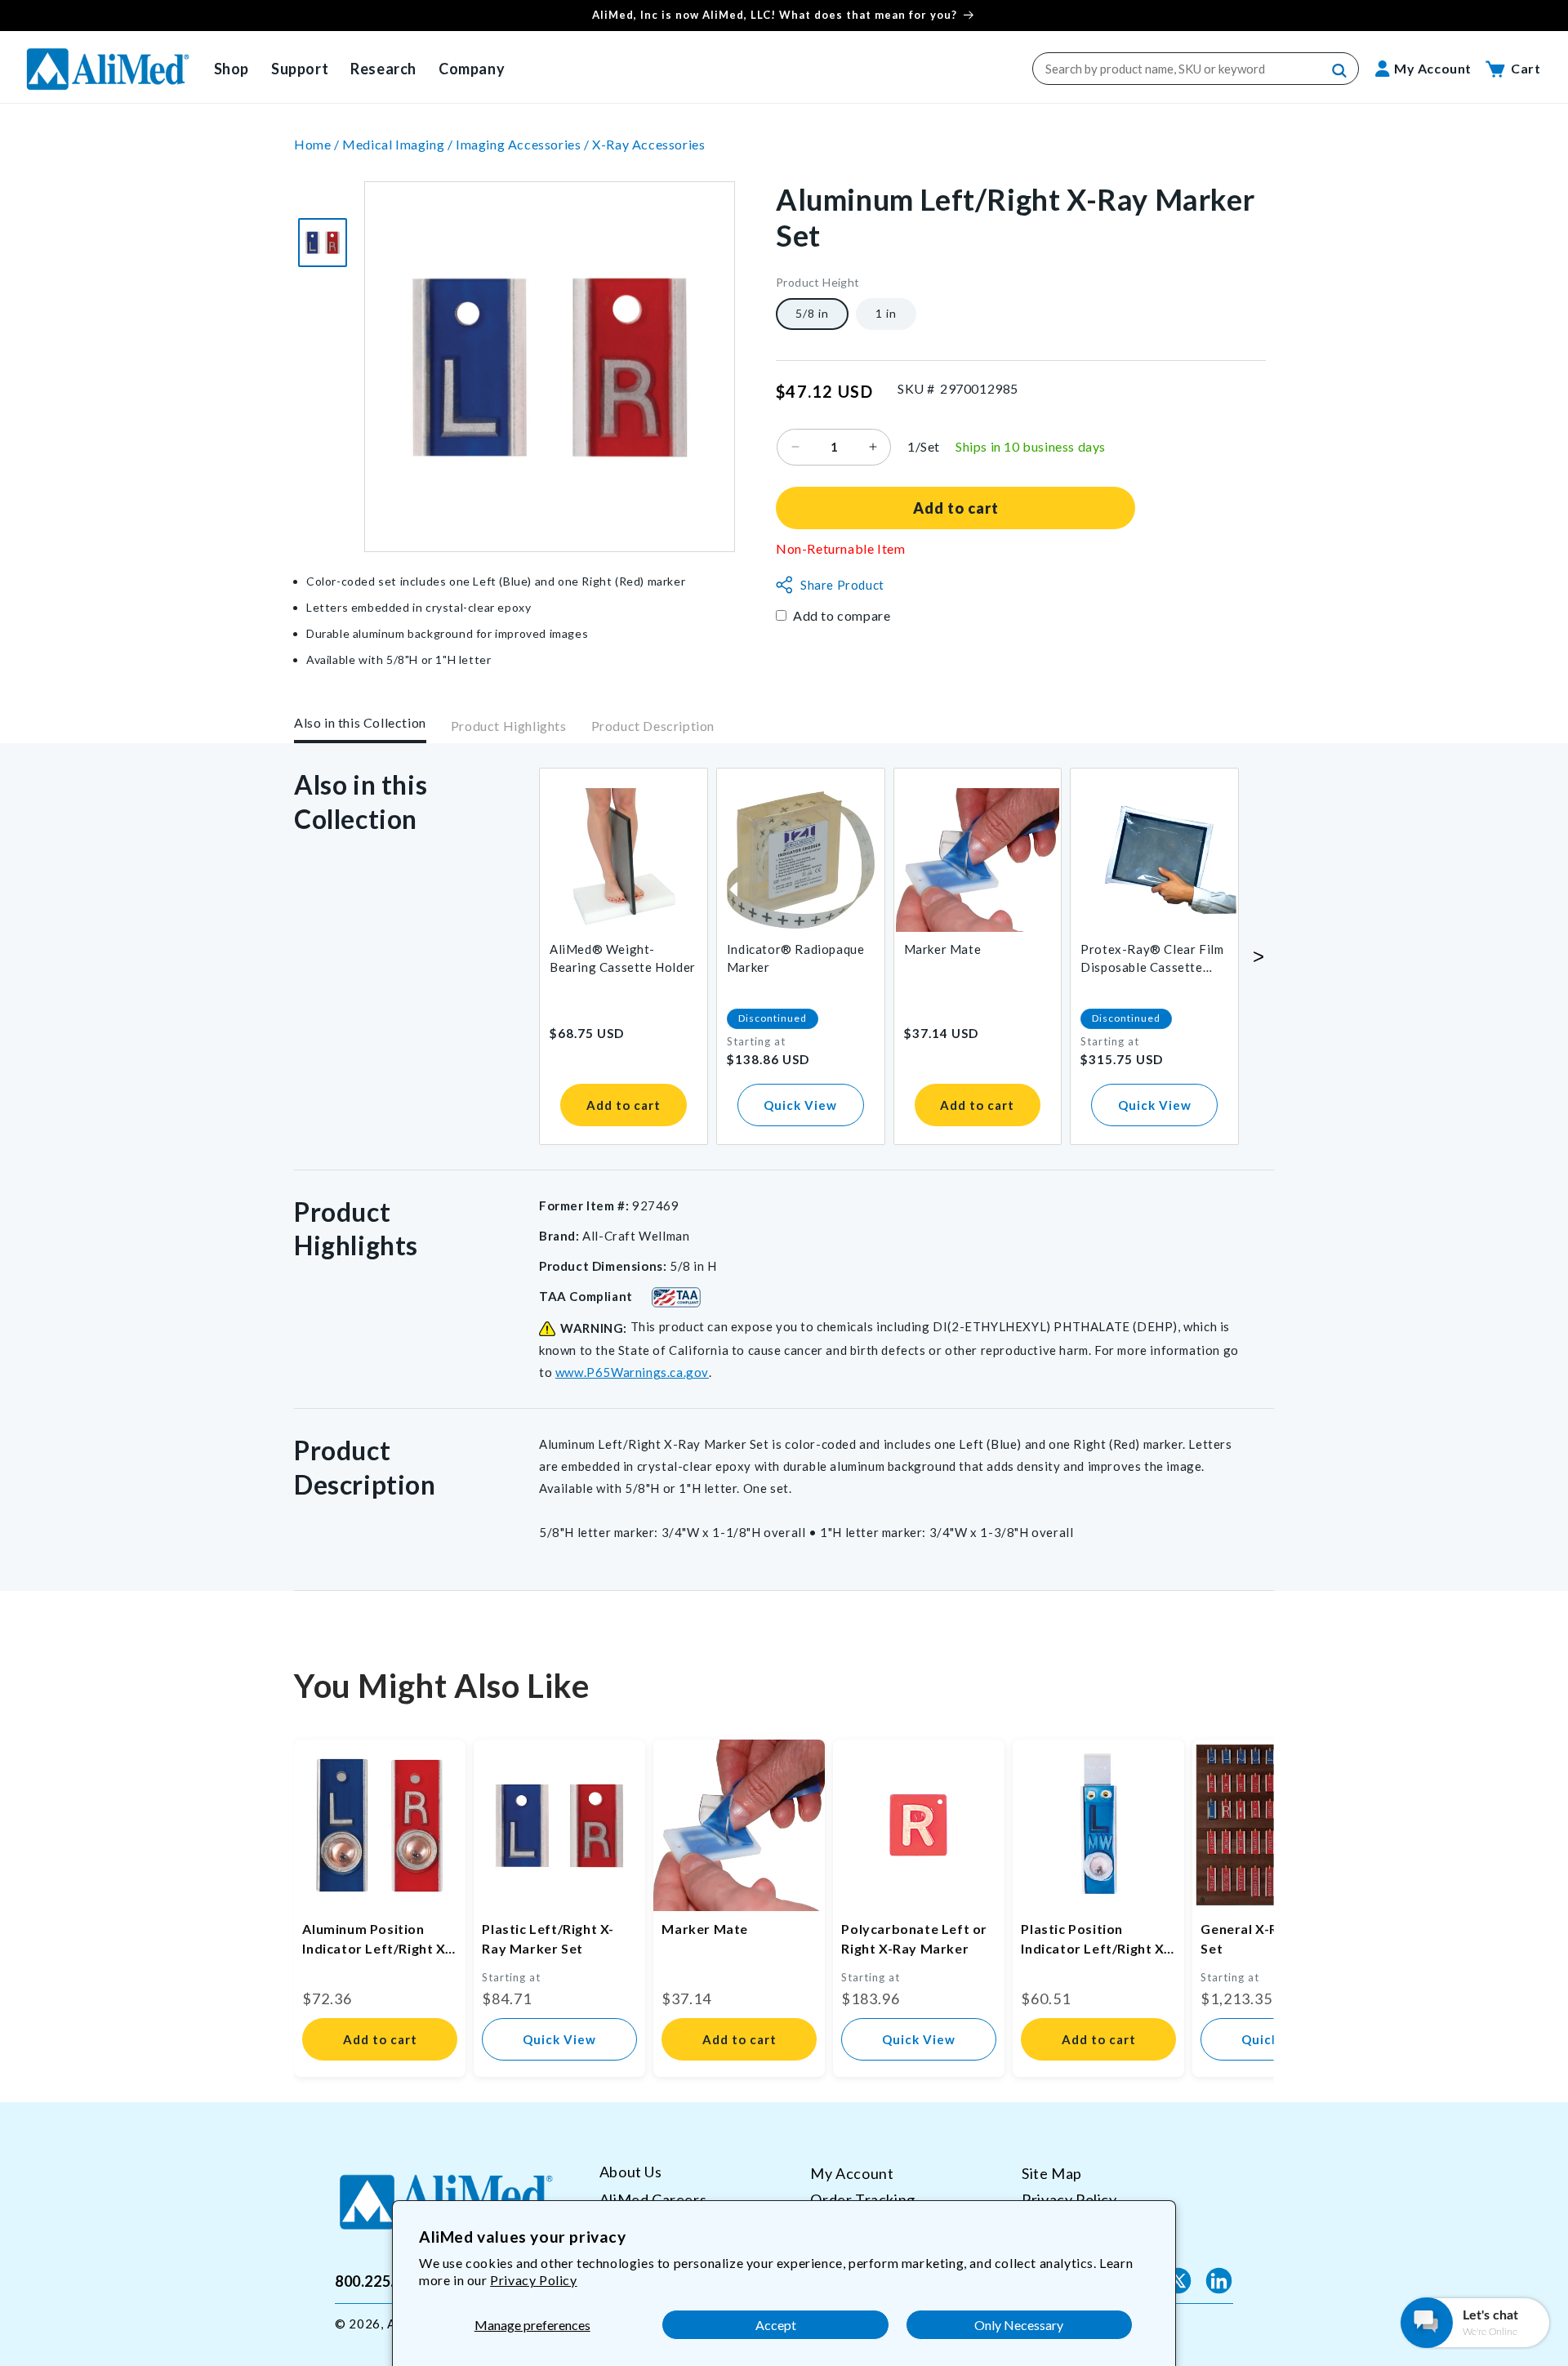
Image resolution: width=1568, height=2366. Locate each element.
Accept (776, 2325)
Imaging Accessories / (524, 144)
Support (300, 69)
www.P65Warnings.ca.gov (632, 1372)
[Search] (1340, 71)
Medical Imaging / (399, 144)
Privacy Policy (533, 2280)
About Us (631, 2172)
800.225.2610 (382, 2280)
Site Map (1052, 2173)
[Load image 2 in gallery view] (323, 243)
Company (472, 69)
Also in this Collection (360, 722)
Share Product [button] (842, 585)
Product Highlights (509, 726)
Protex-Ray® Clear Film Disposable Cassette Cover (1152, 959)
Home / (318, 144)
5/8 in (812, 313)
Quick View (800, 1105)
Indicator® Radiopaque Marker (796, 958)
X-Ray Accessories (648, 144)
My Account (852, 2173)
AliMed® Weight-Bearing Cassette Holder (623, 958)
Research (383, 69)
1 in (886, 313)
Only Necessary (1019, 2325)
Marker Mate (943, 949)
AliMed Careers (653, 2199)
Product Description (653, 726)
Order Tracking (862, 2199)
